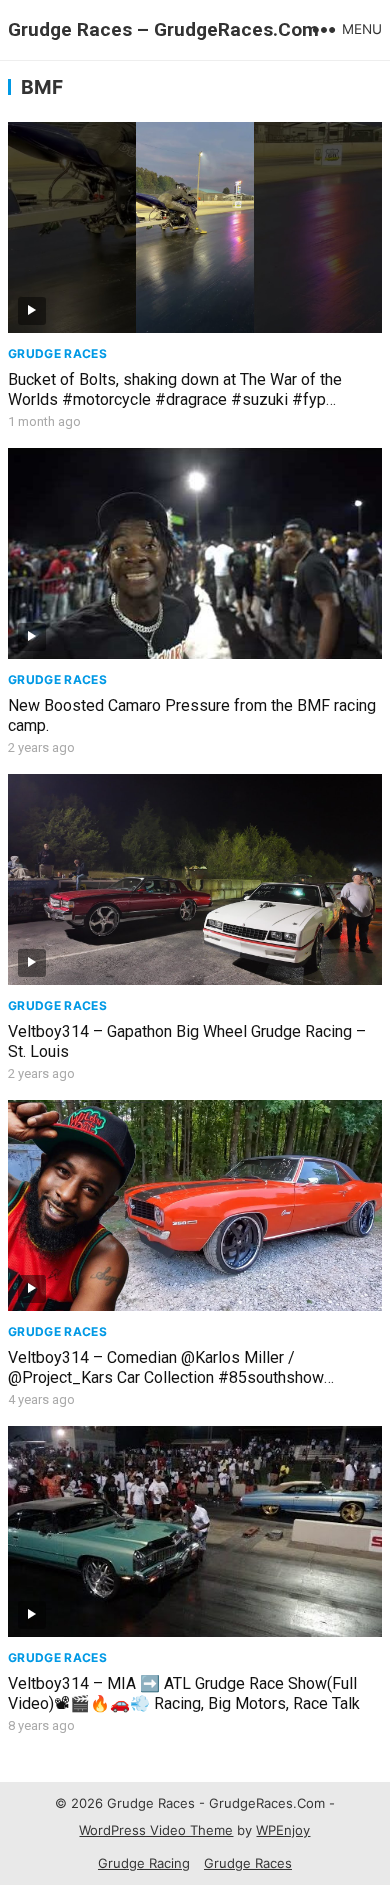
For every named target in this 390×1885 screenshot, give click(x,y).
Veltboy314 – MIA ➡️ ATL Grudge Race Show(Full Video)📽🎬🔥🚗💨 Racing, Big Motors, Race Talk (184, 1694)
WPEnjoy (283, 1830)
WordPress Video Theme (156, 1830)
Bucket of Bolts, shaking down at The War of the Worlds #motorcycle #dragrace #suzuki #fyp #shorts (175, 400)
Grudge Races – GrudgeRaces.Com (163, 29)
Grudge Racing (144, 1863)
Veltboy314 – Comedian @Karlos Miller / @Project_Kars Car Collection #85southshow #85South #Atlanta (166, 1378)
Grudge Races (57, 353)
